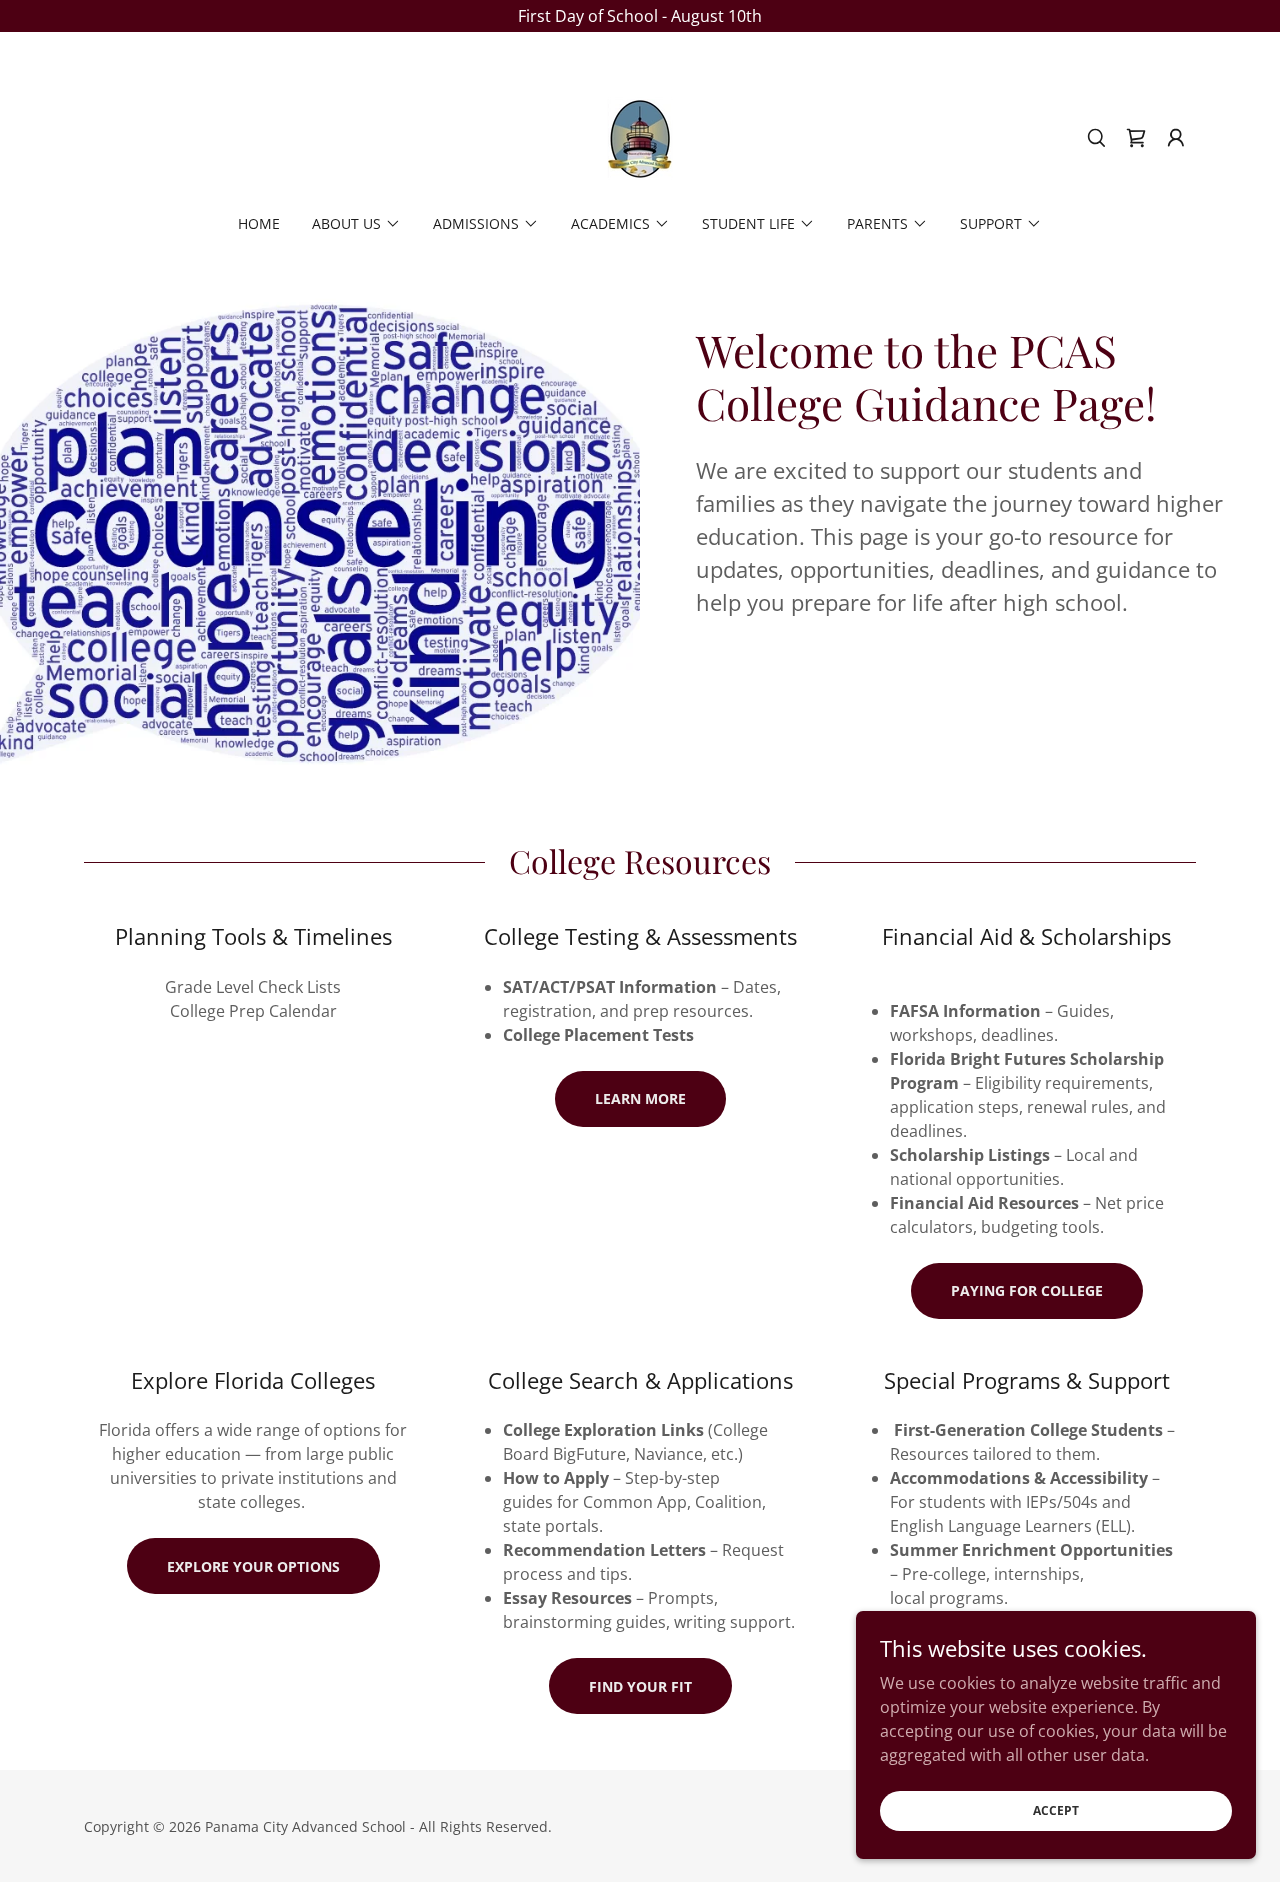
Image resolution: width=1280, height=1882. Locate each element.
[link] (640, 136)
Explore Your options (253, 1566)
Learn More (640, 1098)
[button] (1176, 138)
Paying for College (1027, 1290)
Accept (1056, 1810)
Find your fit (640, 1686)
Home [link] (259, 223)
